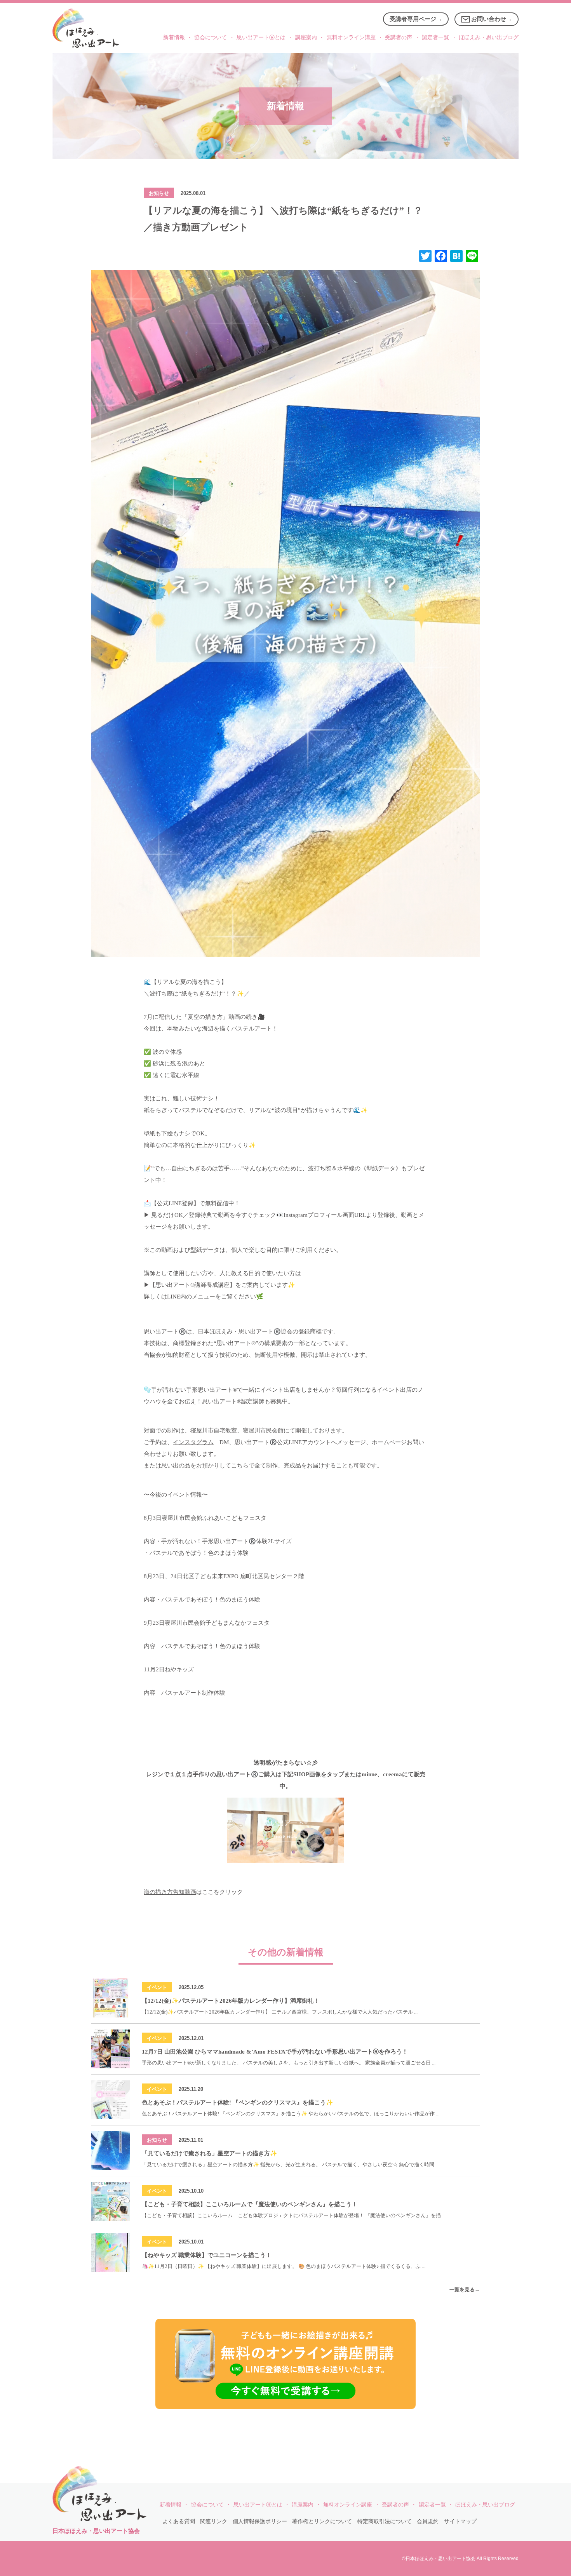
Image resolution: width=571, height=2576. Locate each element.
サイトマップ (460, 2521)
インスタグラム (193, 1442)
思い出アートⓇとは (261, 37)
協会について (211, 37)
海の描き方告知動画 (170, 1892)
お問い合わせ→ (492, 19)
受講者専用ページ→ (416, 19)
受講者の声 (399, 37)
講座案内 (306, 37)
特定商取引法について (385, 2521)
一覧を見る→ (465, 2290)
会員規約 (428, 2521)
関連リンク (214, 2521)
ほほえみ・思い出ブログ (489, 37)
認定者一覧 (435, 37)
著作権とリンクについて (322, 2521)
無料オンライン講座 (351, 37)
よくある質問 (179, 2521)
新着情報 (174, 37)
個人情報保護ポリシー (260, 2521)
